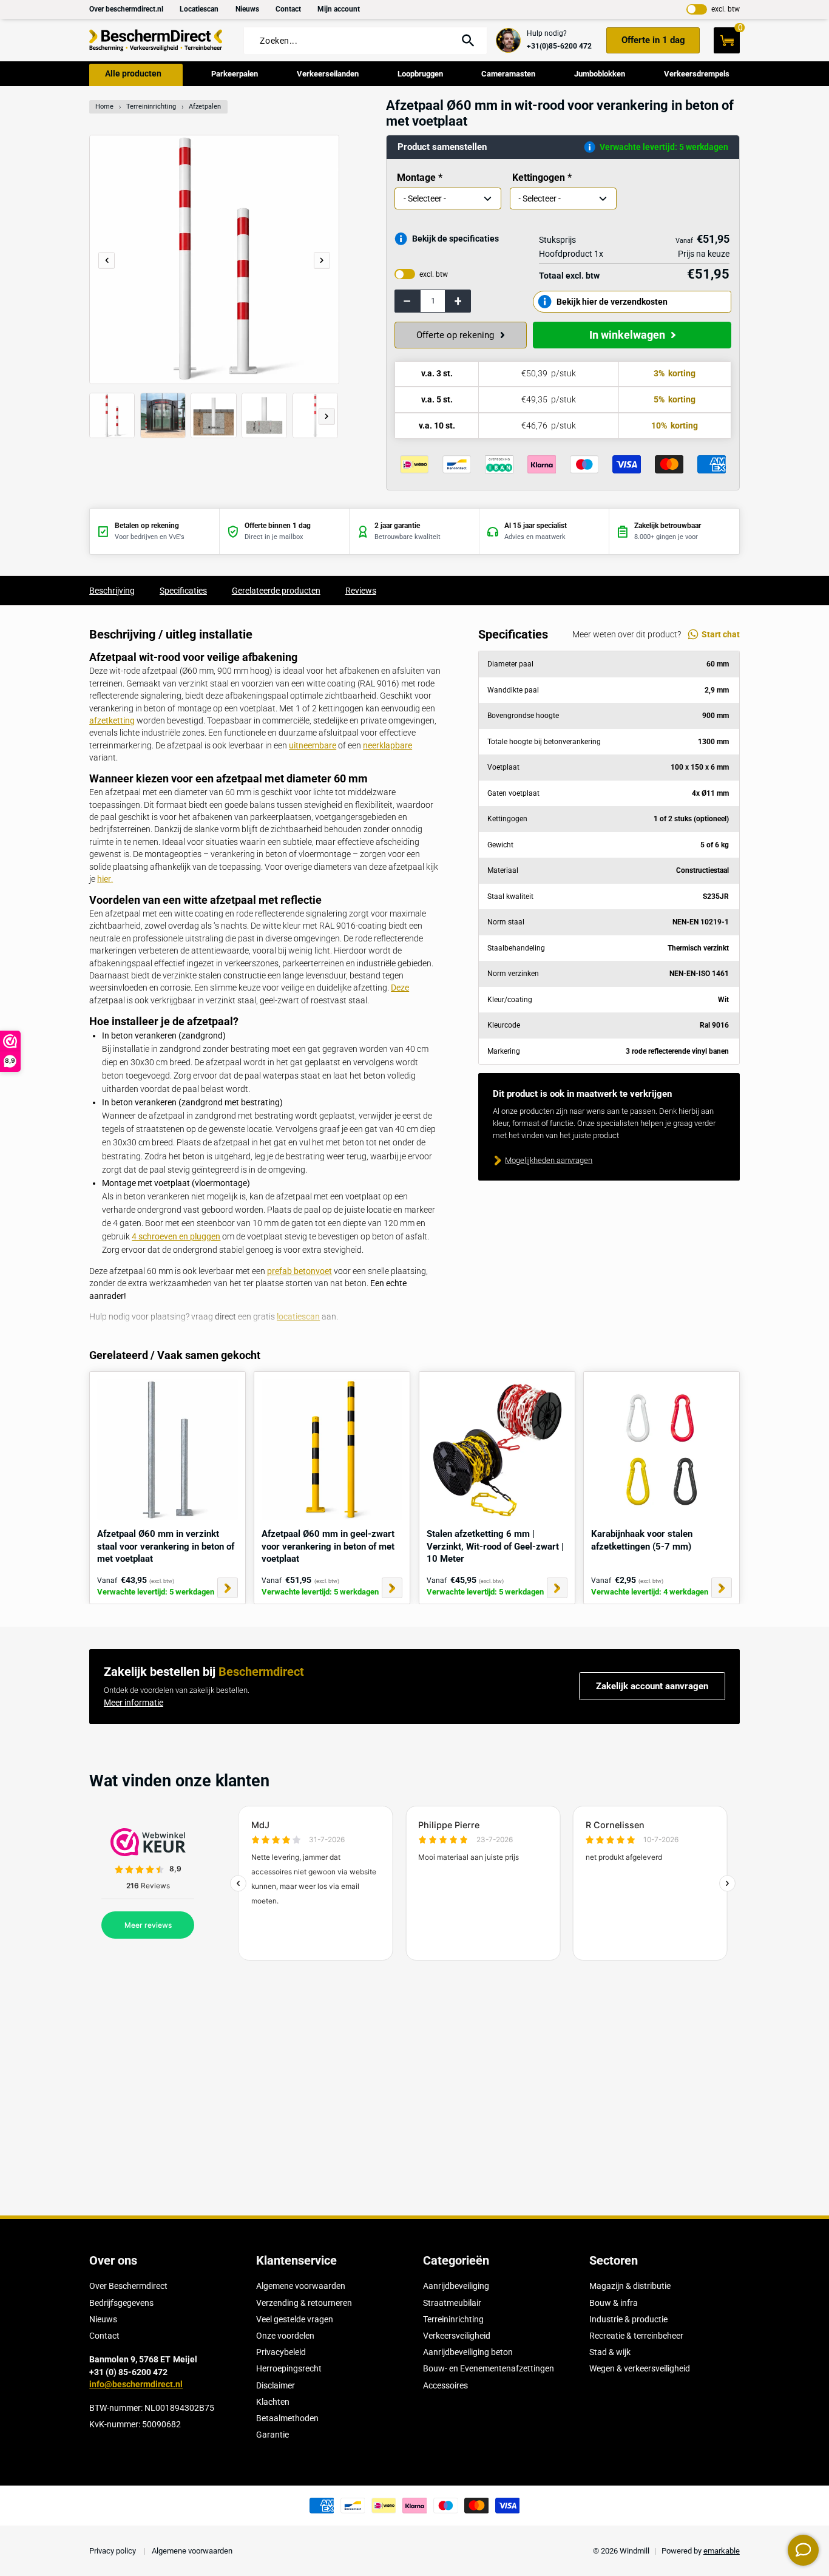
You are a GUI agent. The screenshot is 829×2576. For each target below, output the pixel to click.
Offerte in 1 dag (653, 40)
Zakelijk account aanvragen (652, 1686)
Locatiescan (199, 9)
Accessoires (445, 2385)
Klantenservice (296, 2260)
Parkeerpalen (235, 74)
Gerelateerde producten (276, 591)
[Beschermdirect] (156, 40)
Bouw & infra (614, 2303)
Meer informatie (134, 1703)
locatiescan (298, 1317)
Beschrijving (112, 591)
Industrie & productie (628, 2319)
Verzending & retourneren (304, 2303)
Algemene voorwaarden (301, 2286)
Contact (288, 9)
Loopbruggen (420, 74)
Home (104, 107)
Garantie (272, 2435)
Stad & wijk (610, 2352)
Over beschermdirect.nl (126, 9)
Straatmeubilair (452, 2303)
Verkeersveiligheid (457, 2336)
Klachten (273, 2402)
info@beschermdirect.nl (136, 2384)
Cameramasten (508, 74)
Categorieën (456, 2260)
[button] (322, 260)
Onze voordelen (285, 2336)
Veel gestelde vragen (295, 2319)
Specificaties (183, 591)
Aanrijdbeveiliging (456, 2286)
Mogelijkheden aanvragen (549, 1160)
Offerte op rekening (455, 335)
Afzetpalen (205, 107)
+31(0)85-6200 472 (559, 46)
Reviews (361, 591)
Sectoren (614, 2260)
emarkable (722, 2551)
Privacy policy (113, 2551)
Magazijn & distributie (630, 2286)
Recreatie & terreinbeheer (636, 2336)
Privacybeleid (281, 2352)
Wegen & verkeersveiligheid (640, 2368)
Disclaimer (276, 2385)
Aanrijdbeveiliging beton (468, 2352)
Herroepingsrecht (289, 2368)
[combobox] (353, 41)
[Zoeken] (468, 40)
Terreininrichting (151, 107)
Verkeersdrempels (697, 74)
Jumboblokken (600, 74)
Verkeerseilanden (328, 74)
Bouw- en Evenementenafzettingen (489, 2368)
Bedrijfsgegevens (121, 2303)
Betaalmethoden (287, 2418)
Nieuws (247, 9)
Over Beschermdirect (128, 2286)
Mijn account (339, 9)
